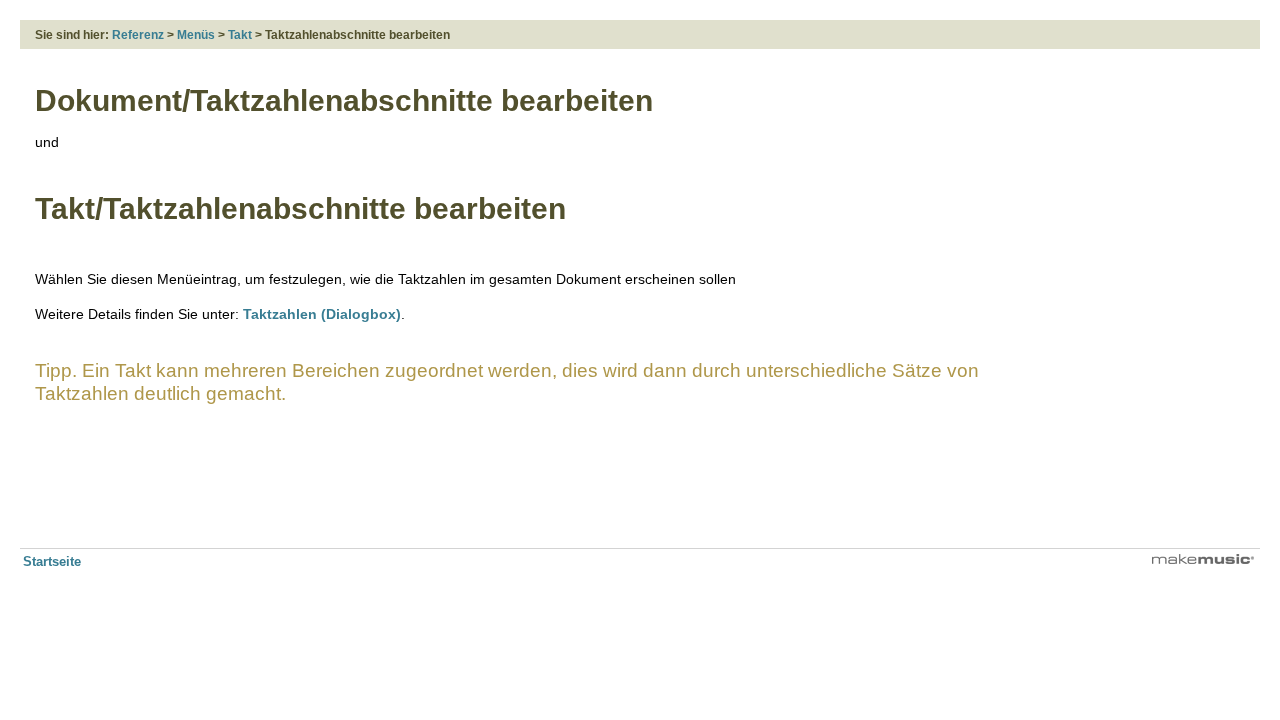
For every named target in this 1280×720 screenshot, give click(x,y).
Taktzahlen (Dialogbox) (322, 314)
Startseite (52, 561)
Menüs (196, 35)
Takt (240, 35)
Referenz (138, 35)
